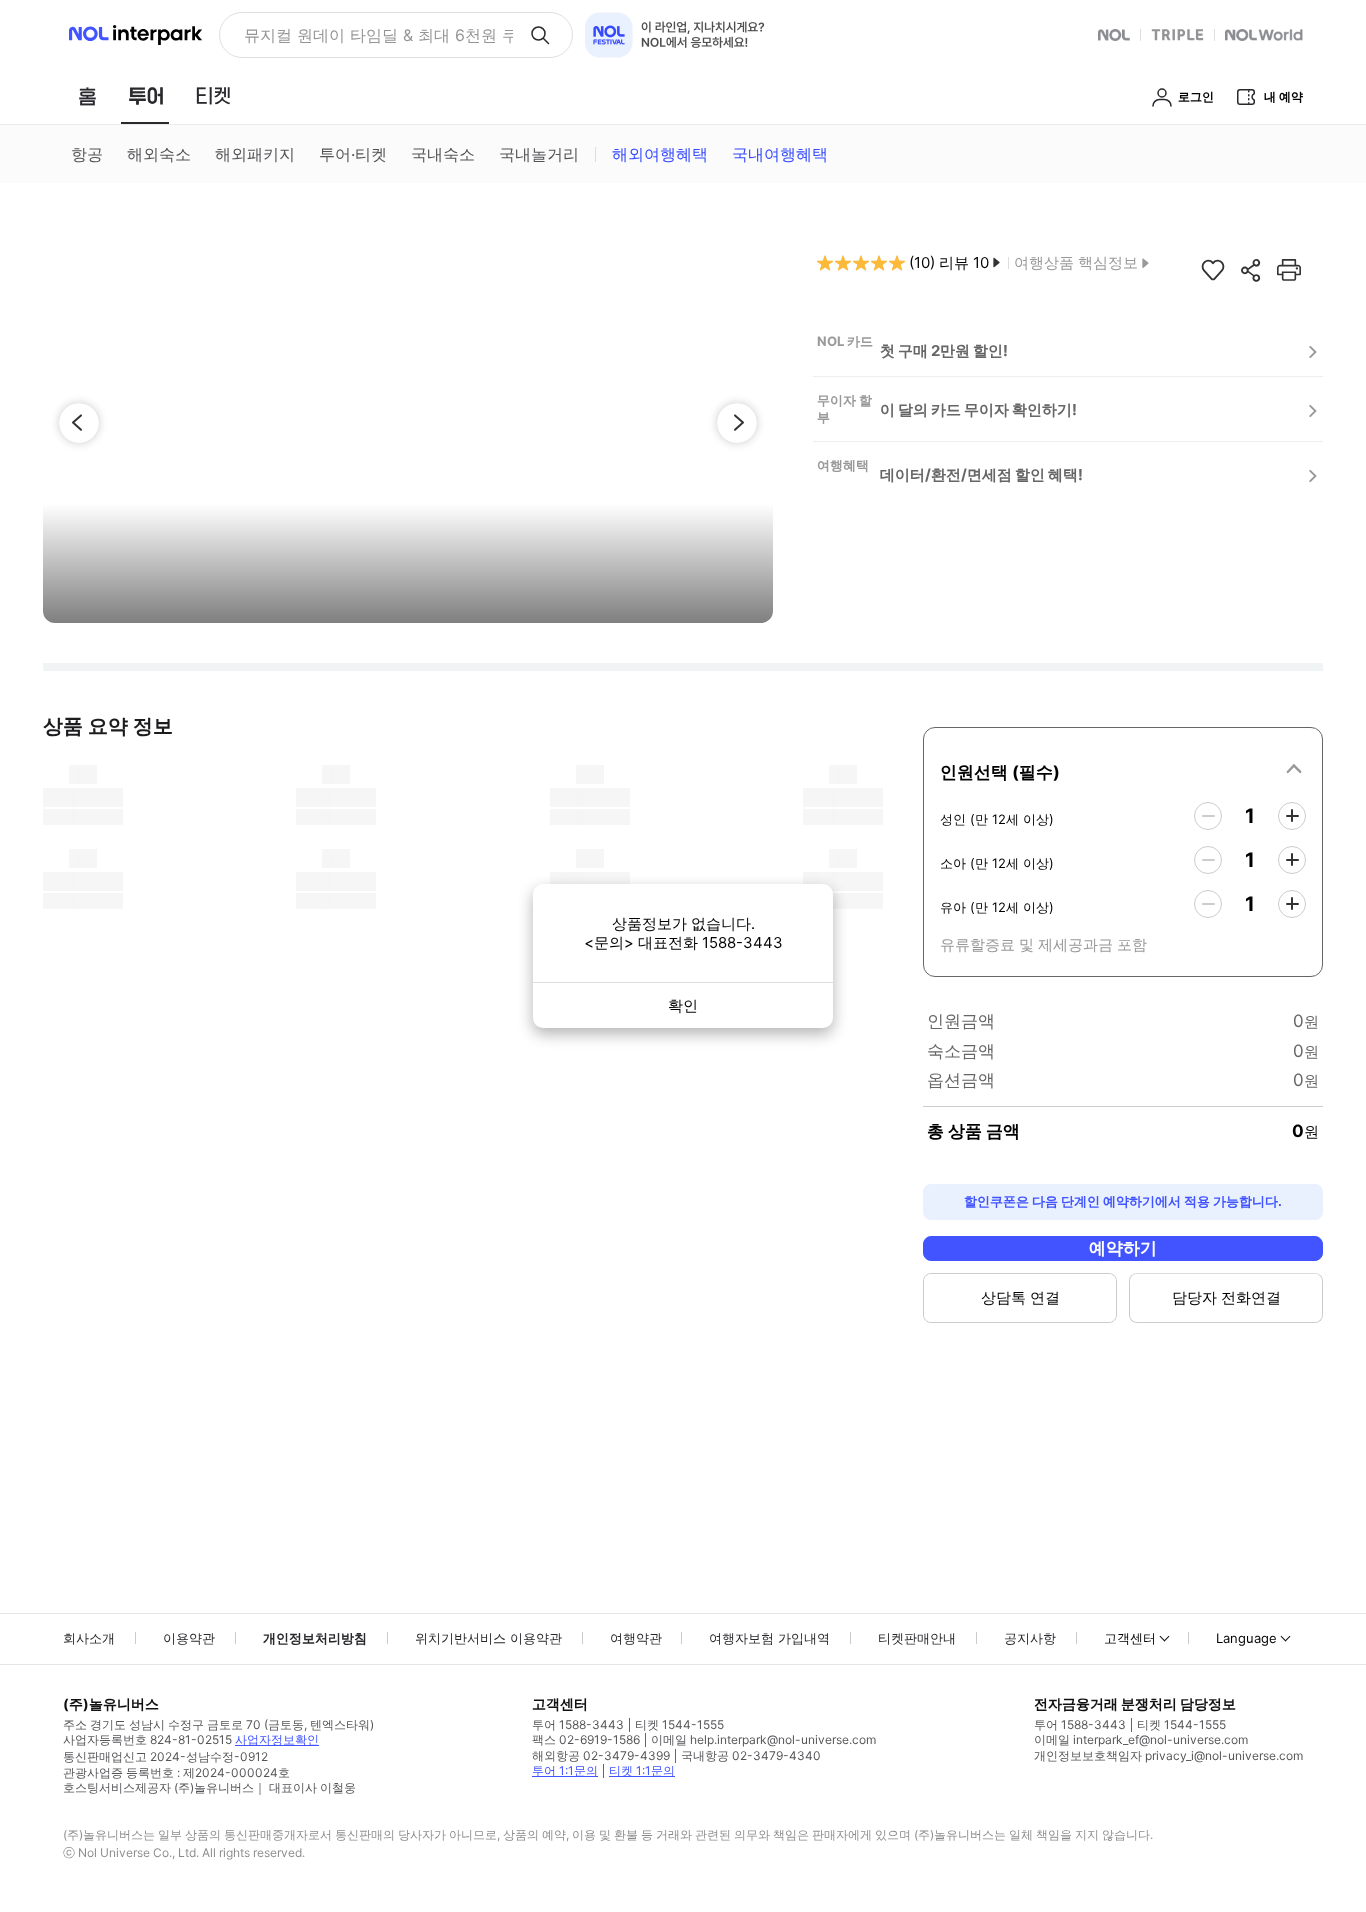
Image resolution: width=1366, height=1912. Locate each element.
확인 (683, 1005)
